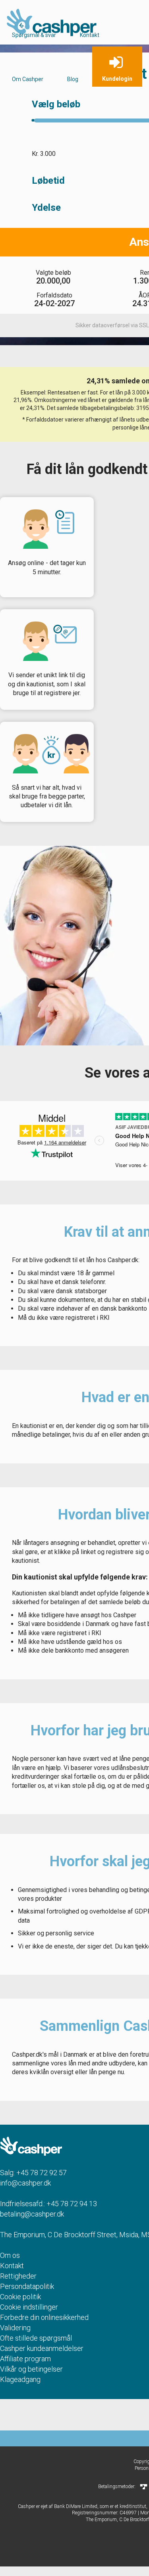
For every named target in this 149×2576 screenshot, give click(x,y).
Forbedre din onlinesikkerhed (44, 2317)
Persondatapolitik (27, 2286)
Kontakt (90, 35)
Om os (10, 2255)
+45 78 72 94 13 (72, 2204)
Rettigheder (18, 2276)
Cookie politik (20, 2297)
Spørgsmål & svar (34, 35)
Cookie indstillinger (29, 2307)
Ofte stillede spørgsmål (36, 2338)
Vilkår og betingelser (31, 2369)
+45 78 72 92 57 (42, 2173)
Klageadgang (20, 2379)
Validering (15, 2328)
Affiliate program (25, 2359)
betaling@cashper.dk (32, 2214)
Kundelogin (117, 79)
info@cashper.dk (25, 2183)
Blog (73, 79)
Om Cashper (28, 79)
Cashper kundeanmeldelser (42, 2348)
